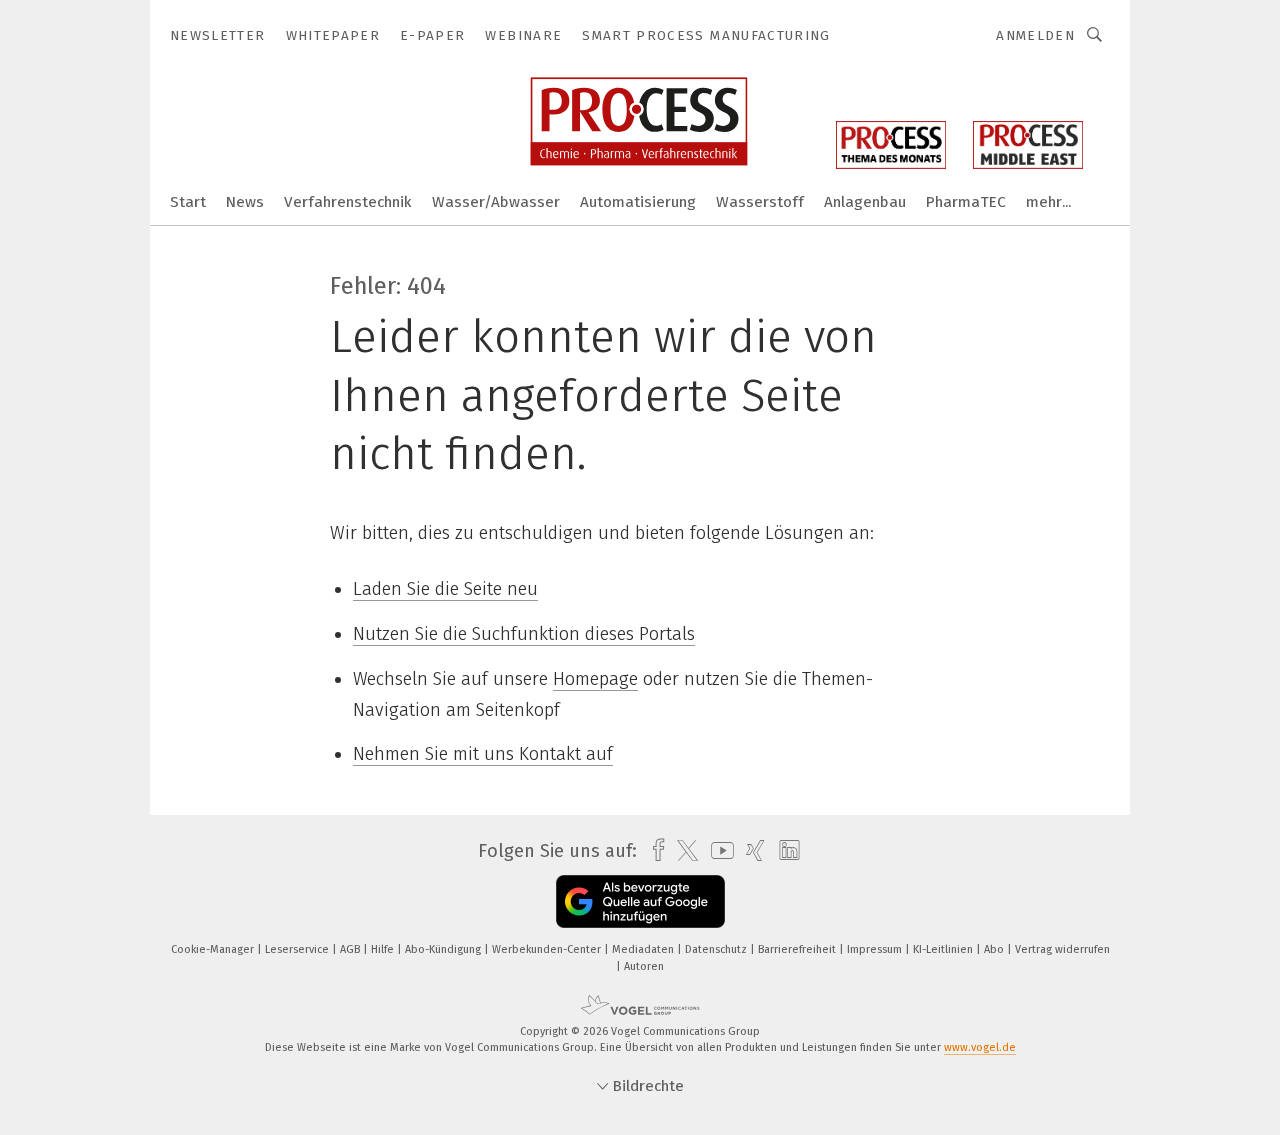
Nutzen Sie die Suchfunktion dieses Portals (524, 634)
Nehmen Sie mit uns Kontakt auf (483, 754)
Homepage (595, 679)
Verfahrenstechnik (348, 202)
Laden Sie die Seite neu (445, 589)
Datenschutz (717, 949)
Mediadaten (644, 949)
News (245, 202)
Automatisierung (638, 202)
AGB (351, 949)
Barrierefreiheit (798, 949)
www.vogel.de (980, 1047)
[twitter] (682, 851)
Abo (995, 949)
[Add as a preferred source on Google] (640, 901)
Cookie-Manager (214, 949)
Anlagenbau (865, 202)
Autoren (644, 966)
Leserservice (298, 949)
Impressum (876, 949)
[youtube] (717, 850)
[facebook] (653, 850)
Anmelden (1035, 35)
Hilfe (384, 949)
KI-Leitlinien (944, 949)
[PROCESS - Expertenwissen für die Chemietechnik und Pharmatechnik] (188, 200)
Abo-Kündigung (444, 949)
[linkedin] (784, 851)
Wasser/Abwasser (496, 202)
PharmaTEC (966, 202)
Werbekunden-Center (548, 949)
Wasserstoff (760, 202)
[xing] (750, 850)
